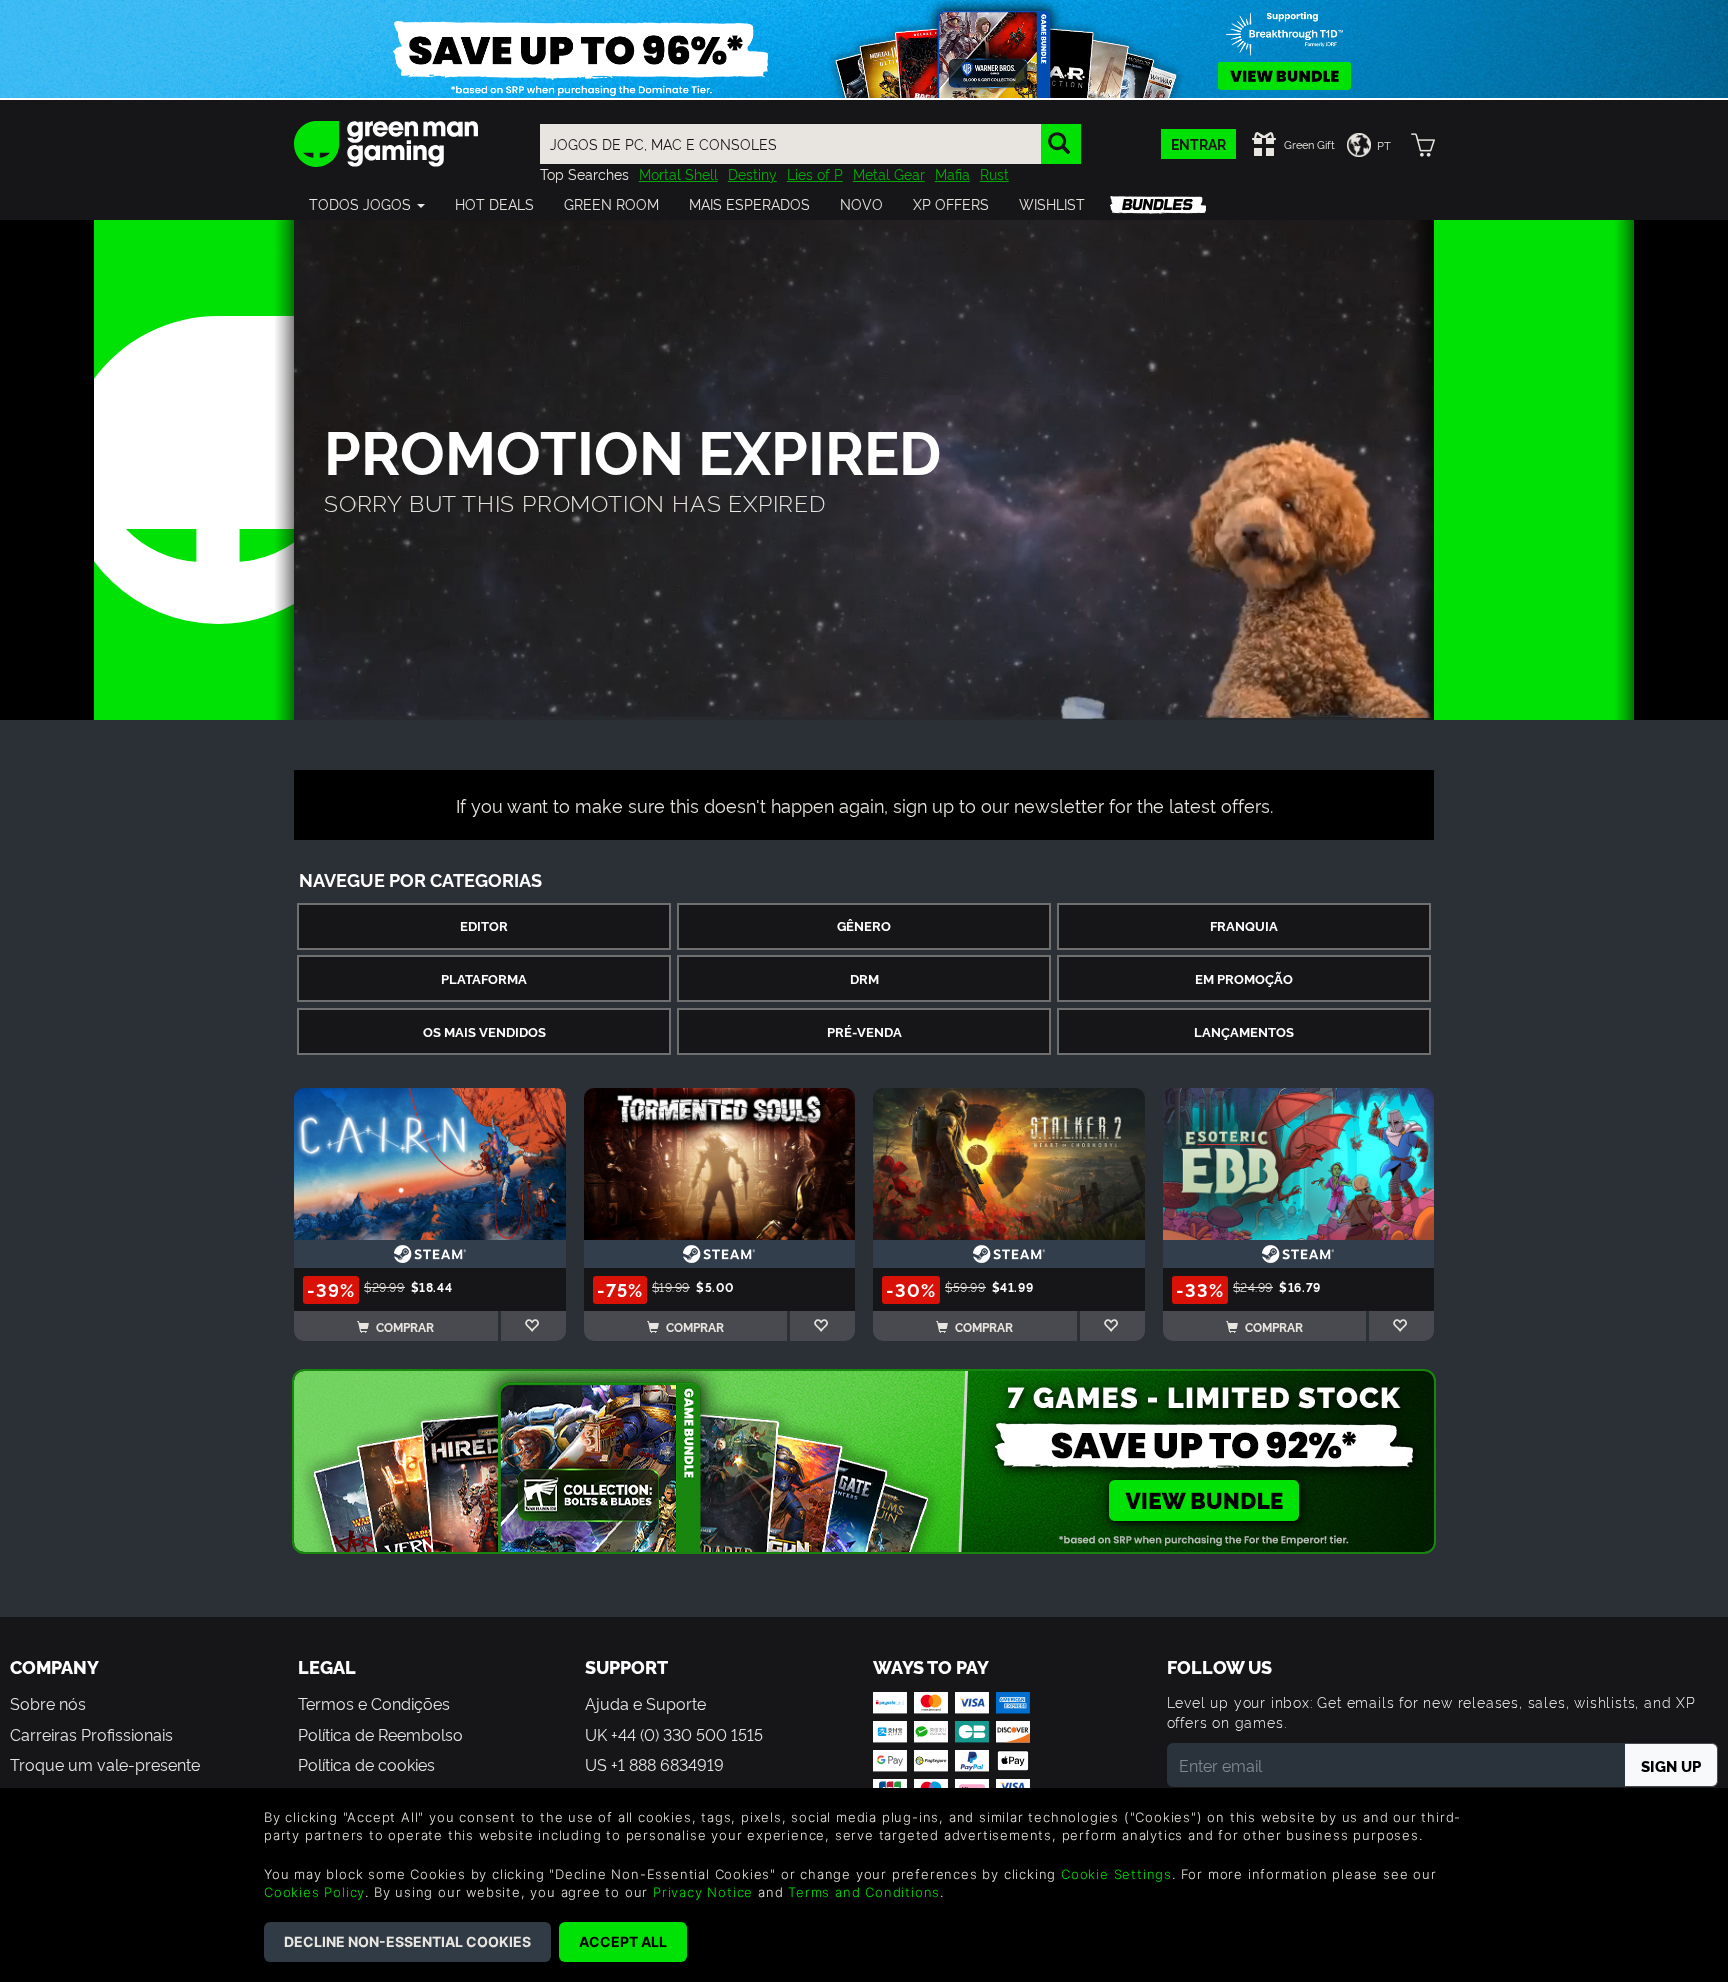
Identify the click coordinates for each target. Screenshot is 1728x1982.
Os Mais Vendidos (484, 1031)
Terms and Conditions (864, 1892)
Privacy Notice (703, 1892)
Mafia (952, 173)
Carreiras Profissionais (91, 1734)
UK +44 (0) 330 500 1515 (674, 1734)
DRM (864, 978)
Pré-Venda (864, 1031)
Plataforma (484, 978)
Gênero (864, 925)
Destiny (752, 173)
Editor (484, 925)
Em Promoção (1244, 978)
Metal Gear (889, 173)
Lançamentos (1244, 1031)
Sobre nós (48, 1703)
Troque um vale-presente (105, 1764)
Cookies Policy (314, 1892)
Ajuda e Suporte (645, 1703)
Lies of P (815, 173)
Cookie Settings (1116, 1874)
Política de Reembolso (380, 1734)
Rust (994, 173)
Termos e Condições (374, 1703)
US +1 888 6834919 (654, 1764)
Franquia (1244, 925)
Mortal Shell (678, 173)
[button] (367, 204)
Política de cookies (366, 1764)
